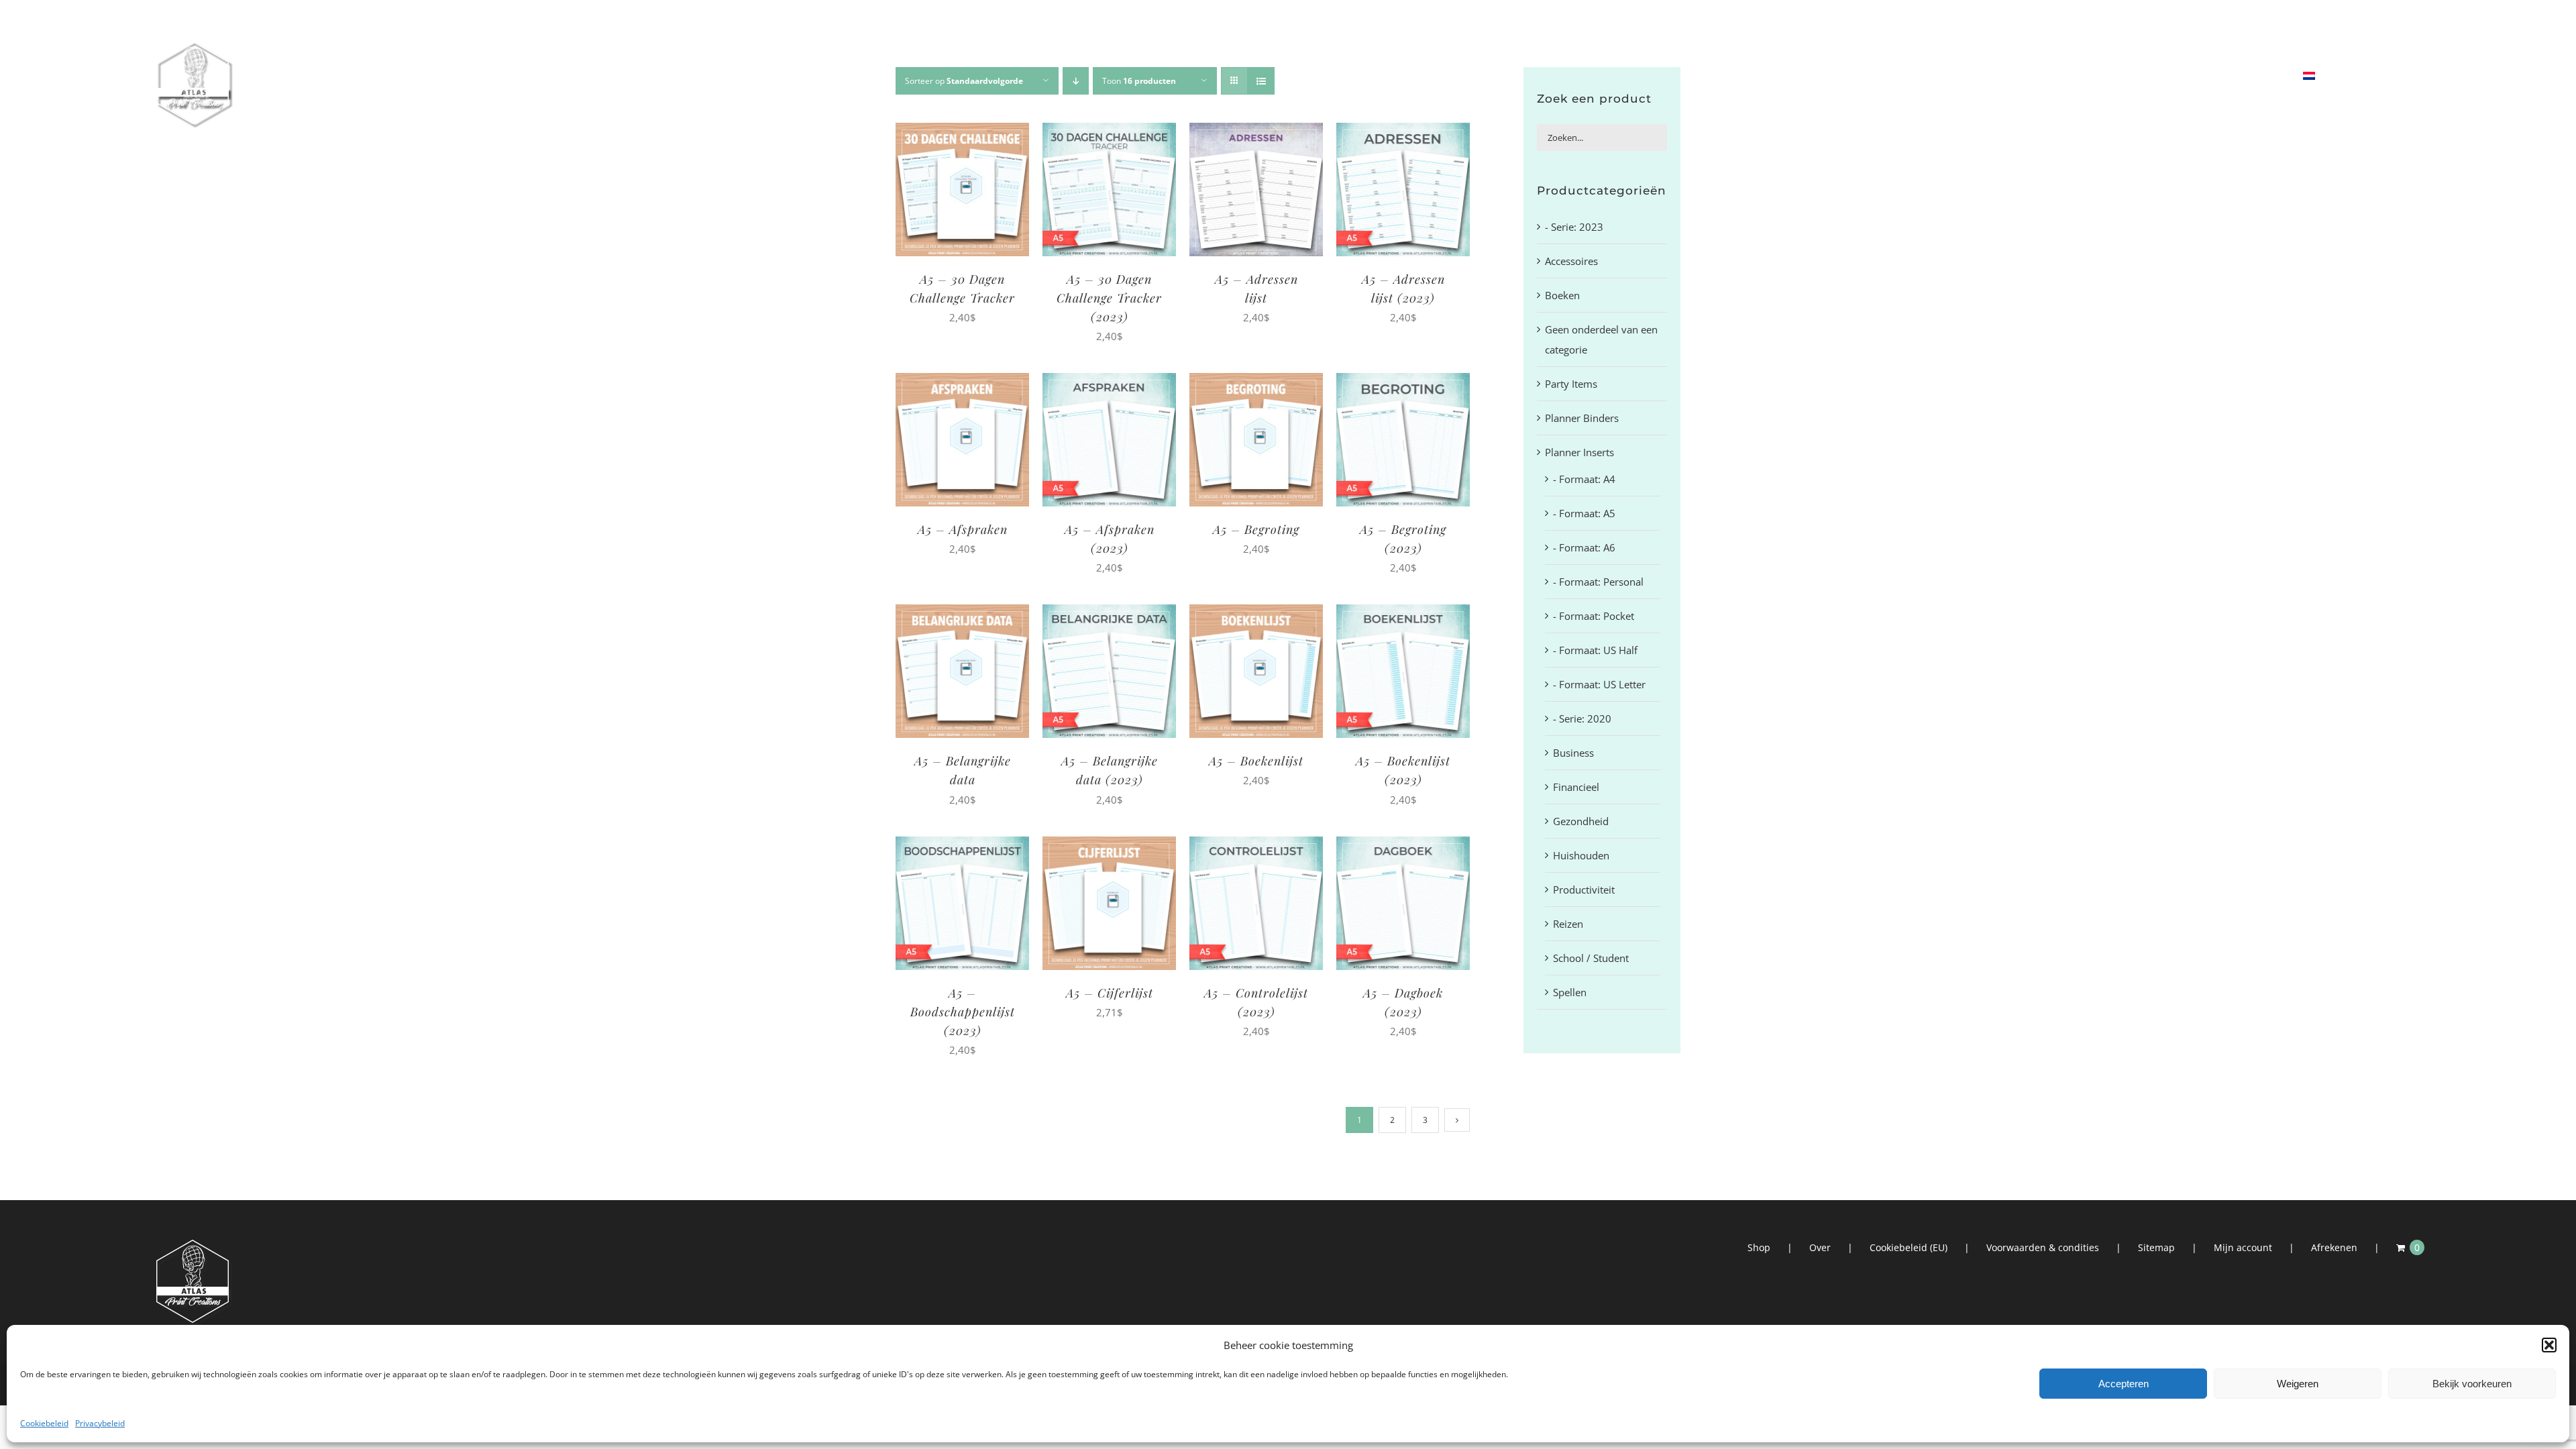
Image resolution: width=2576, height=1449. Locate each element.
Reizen (1568, 924)
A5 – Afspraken (963, 529)
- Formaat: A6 (1584, 547)
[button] (2549, 1345)
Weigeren (2298, 1384)
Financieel (1576, 787)
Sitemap (2156, 1247)
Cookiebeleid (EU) (1909, 1247)
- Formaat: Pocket (1594, 616)
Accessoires (1571, 261)
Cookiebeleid (44, 1423)
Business (1573, 753)
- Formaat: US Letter (1599, 684)
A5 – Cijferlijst (1110, 993)
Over (1820, 1247)
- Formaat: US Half (1595, 650)
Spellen (1570, 992)
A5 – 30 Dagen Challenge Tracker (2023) (1109, 298)
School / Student (1591, 958)
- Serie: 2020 (1582, 718)
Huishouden (1581, 855)
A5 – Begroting (1256, 529)
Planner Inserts (1579, 452)
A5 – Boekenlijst (1256, 761)
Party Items (1571, 384)
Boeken (1562, 295)
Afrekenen (2334, 1247)
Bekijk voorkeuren (2472, 1384)
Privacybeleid (100, 1423)
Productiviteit (1584, 890)
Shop (1759, 1247)
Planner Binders (1582, 418)
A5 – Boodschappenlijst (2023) (963, 1012)
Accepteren (2124, 1384)
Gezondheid (1581, 821)
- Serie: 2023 (1574, 227)
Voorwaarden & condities (2043, 1247)
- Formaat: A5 (1584, 513)
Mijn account (2243, 1247)
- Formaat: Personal (1598, 582)
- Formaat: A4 (1584, 479)
